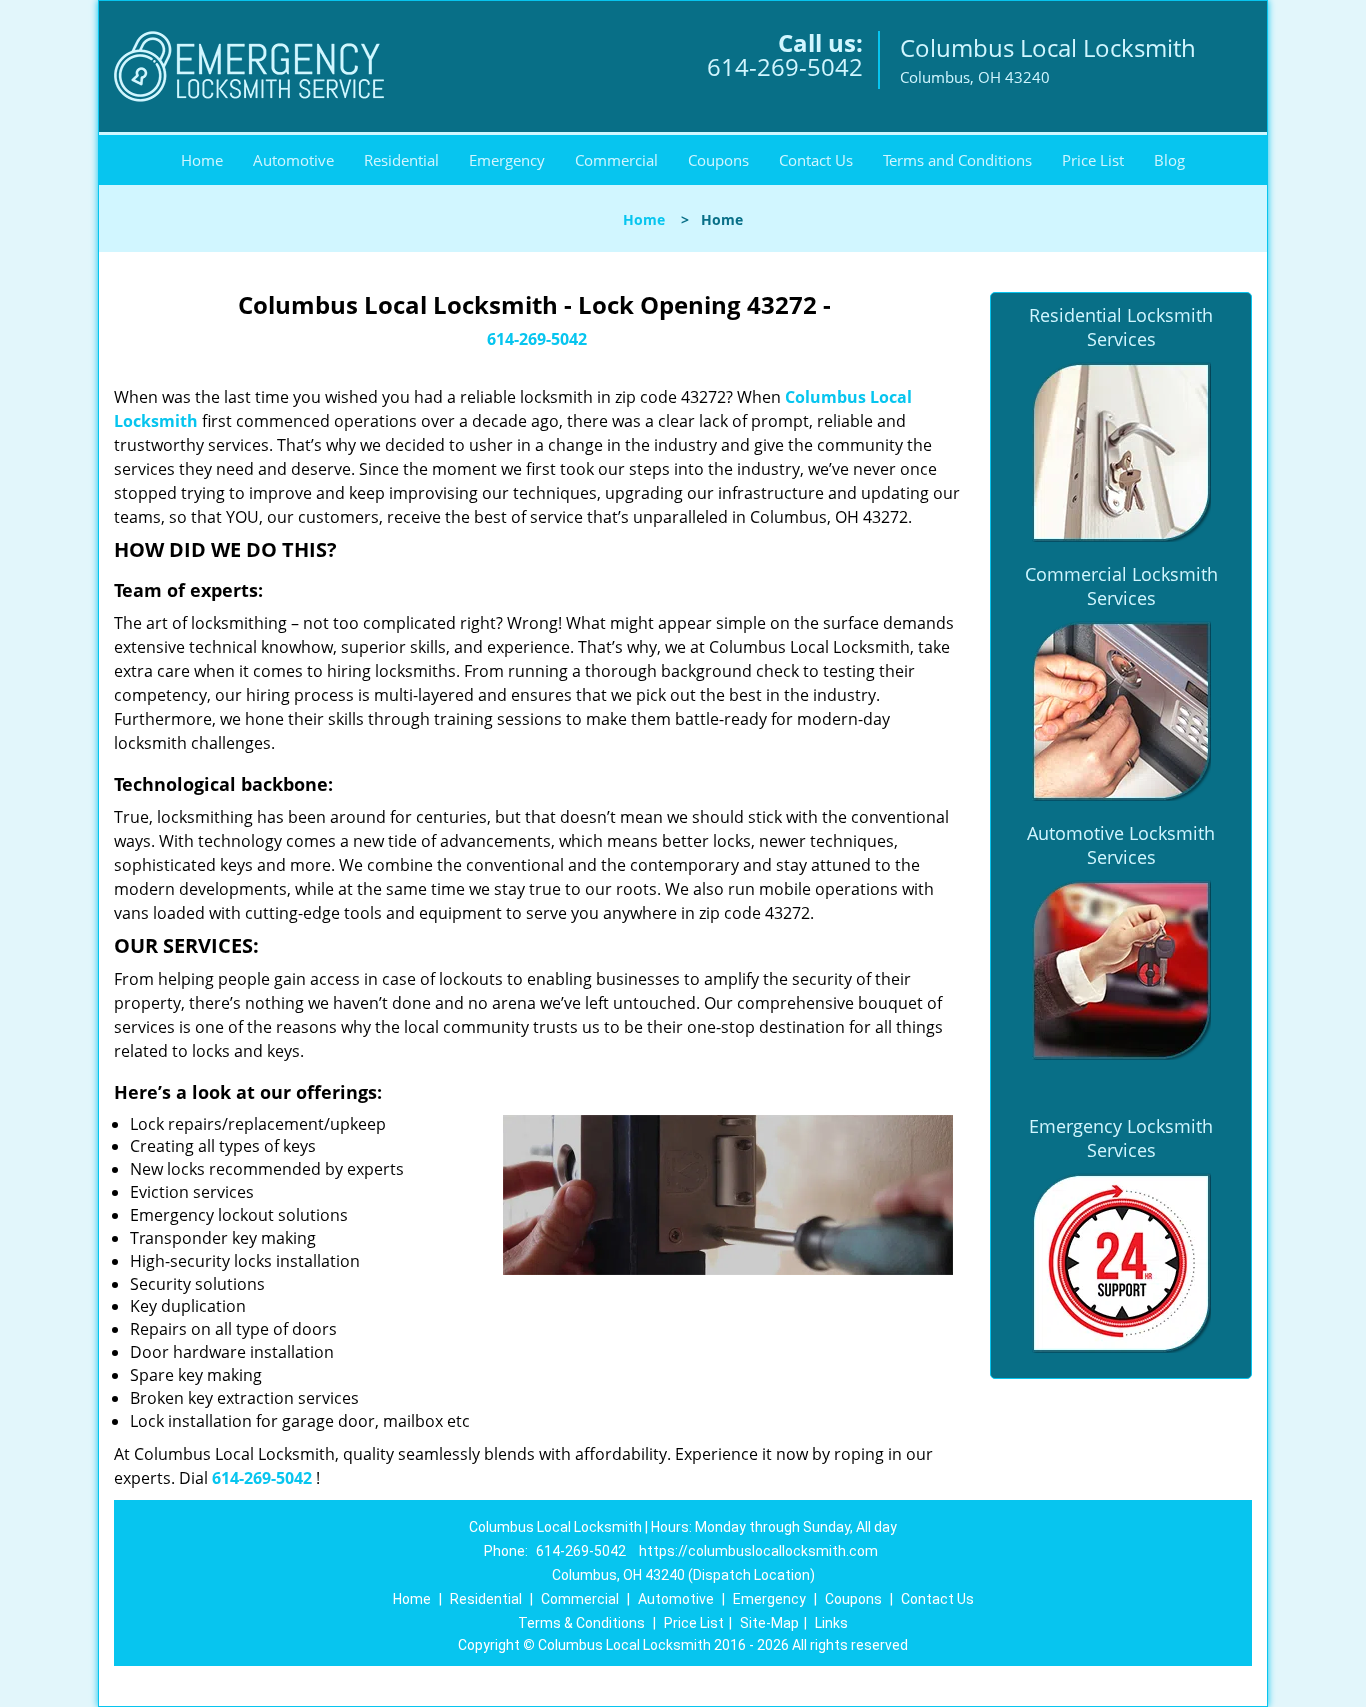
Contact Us (816, 160)
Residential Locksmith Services (1121, 327)
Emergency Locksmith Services (1121, 1138)
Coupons (718, 160)
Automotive (293, 160)
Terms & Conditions (581, 1623)
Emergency (507, 160)
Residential (401, 160)
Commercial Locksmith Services (1121, 586)
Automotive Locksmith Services (1121, 845)
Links (831, 1623)
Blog (1169, 160)
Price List (1093, 160)
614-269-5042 (785, 66)
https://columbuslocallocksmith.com (758, 1551)
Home (202, 160)
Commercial (616, 160)
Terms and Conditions (957, 160)
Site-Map (769, 1623)
